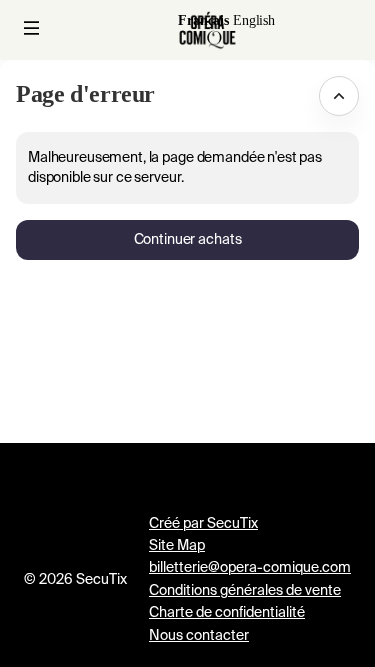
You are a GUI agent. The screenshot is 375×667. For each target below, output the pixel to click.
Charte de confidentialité (227, 613)
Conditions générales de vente (245, 591)
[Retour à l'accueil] (207, 30)
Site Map (177, 546)
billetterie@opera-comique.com (250, 568)
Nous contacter (199, 636)
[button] (32, 28)
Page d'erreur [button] (85, 94)
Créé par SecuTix (203, 524)
